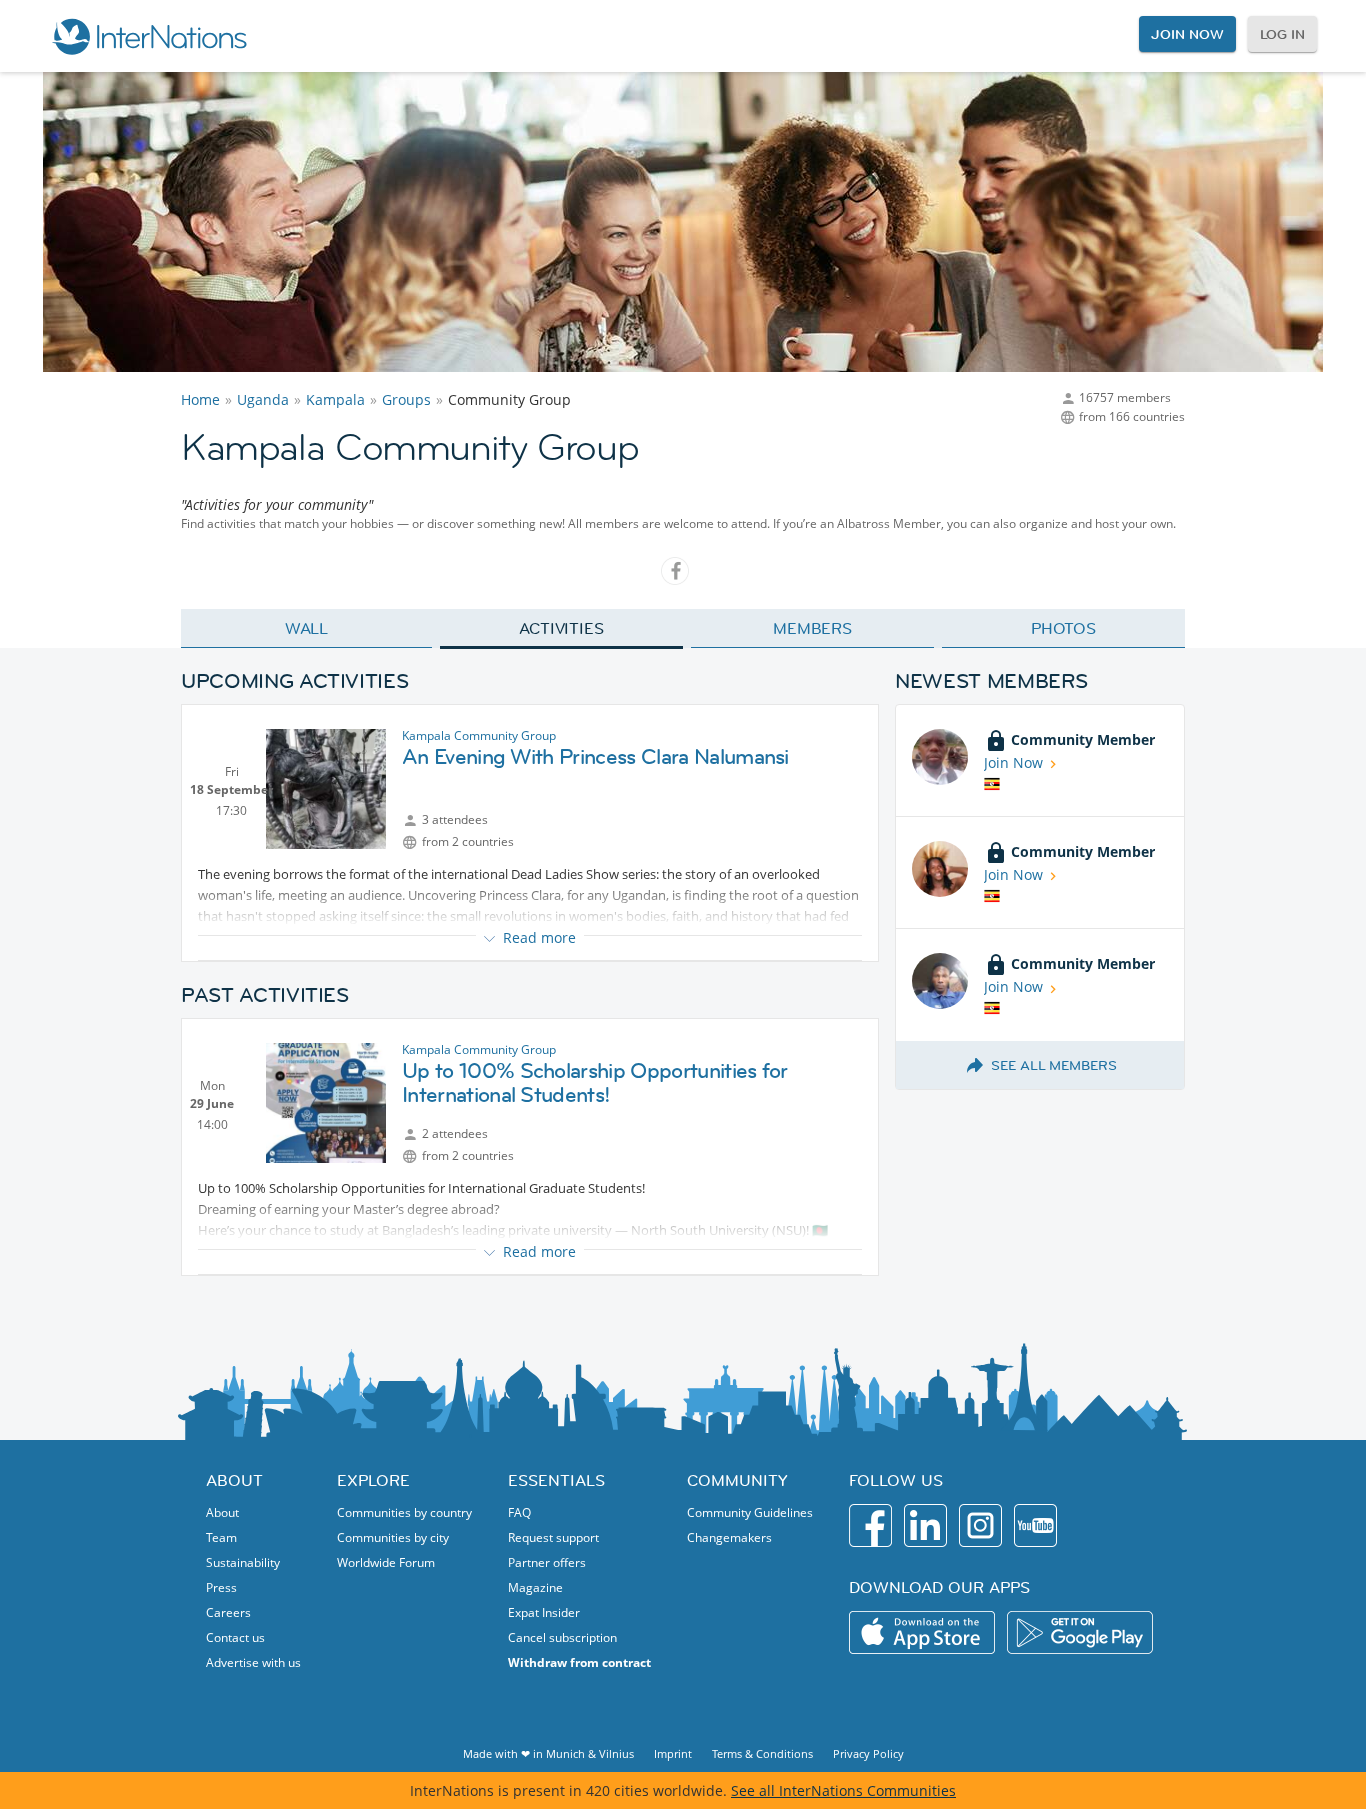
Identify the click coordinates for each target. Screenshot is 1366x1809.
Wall (307, 628)
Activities (561, 628)
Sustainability (243, 1562)
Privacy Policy (868, 1753)
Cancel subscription (562, 1637)
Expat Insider (544, 1612)
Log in (1282, 34)
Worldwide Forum (386, 1562)
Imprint (673, 1753)
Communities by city (393, 1537)
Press (221, 1587)
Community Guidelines (750, 1512)
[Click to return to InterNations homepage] (149, 36)
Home (200, 399)
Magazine (535, 1587)
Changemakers (729, 1537)
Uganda (263, 399)
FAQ (519, 1512)
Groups (406, 399)
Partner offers (547, 1562)
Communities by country (404, 1512)
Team (221, 1537)
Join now (1187, 34)
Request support (553, 1537)
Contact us (235, 1637)
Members (812, 628)
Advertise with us (253, 1662)
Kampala (335, 399)
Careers (228, 1612)
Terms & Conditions (762, 1753)
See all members (1054, 1065)
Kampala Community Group (479, 735)
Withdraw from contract (579, 1662)
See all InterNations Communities (843, 1790)
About (222, 1512)
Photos (1063, 628)
